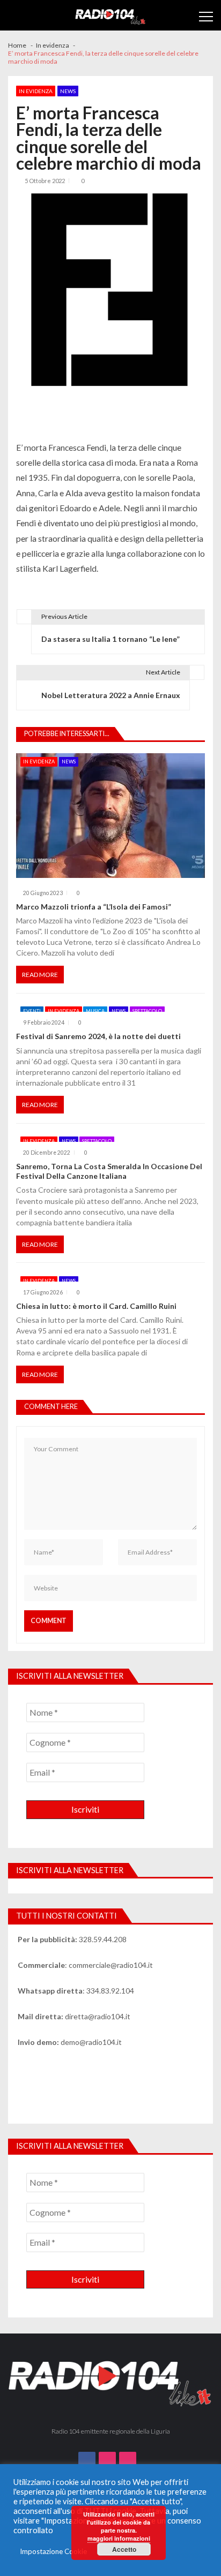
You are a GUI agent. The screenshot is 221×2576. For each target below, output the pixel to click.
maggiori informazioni (119, 2538)
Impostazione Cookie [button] (53, 2551)
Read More (40, 975)
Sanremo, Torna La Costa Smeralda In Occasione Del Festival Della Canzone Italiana (109, 1171)
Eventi (32, 1011)
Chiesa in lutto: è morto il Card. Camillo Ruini (96, 1306)
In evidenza (36, 91)
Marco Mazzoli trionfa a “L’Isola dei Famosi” (94, 907)
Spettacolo (147, 1011)
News (68, 91)
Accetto (124, 2549)
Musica (95, 1011)
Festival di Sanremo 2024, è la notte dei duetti (98, 1036)
